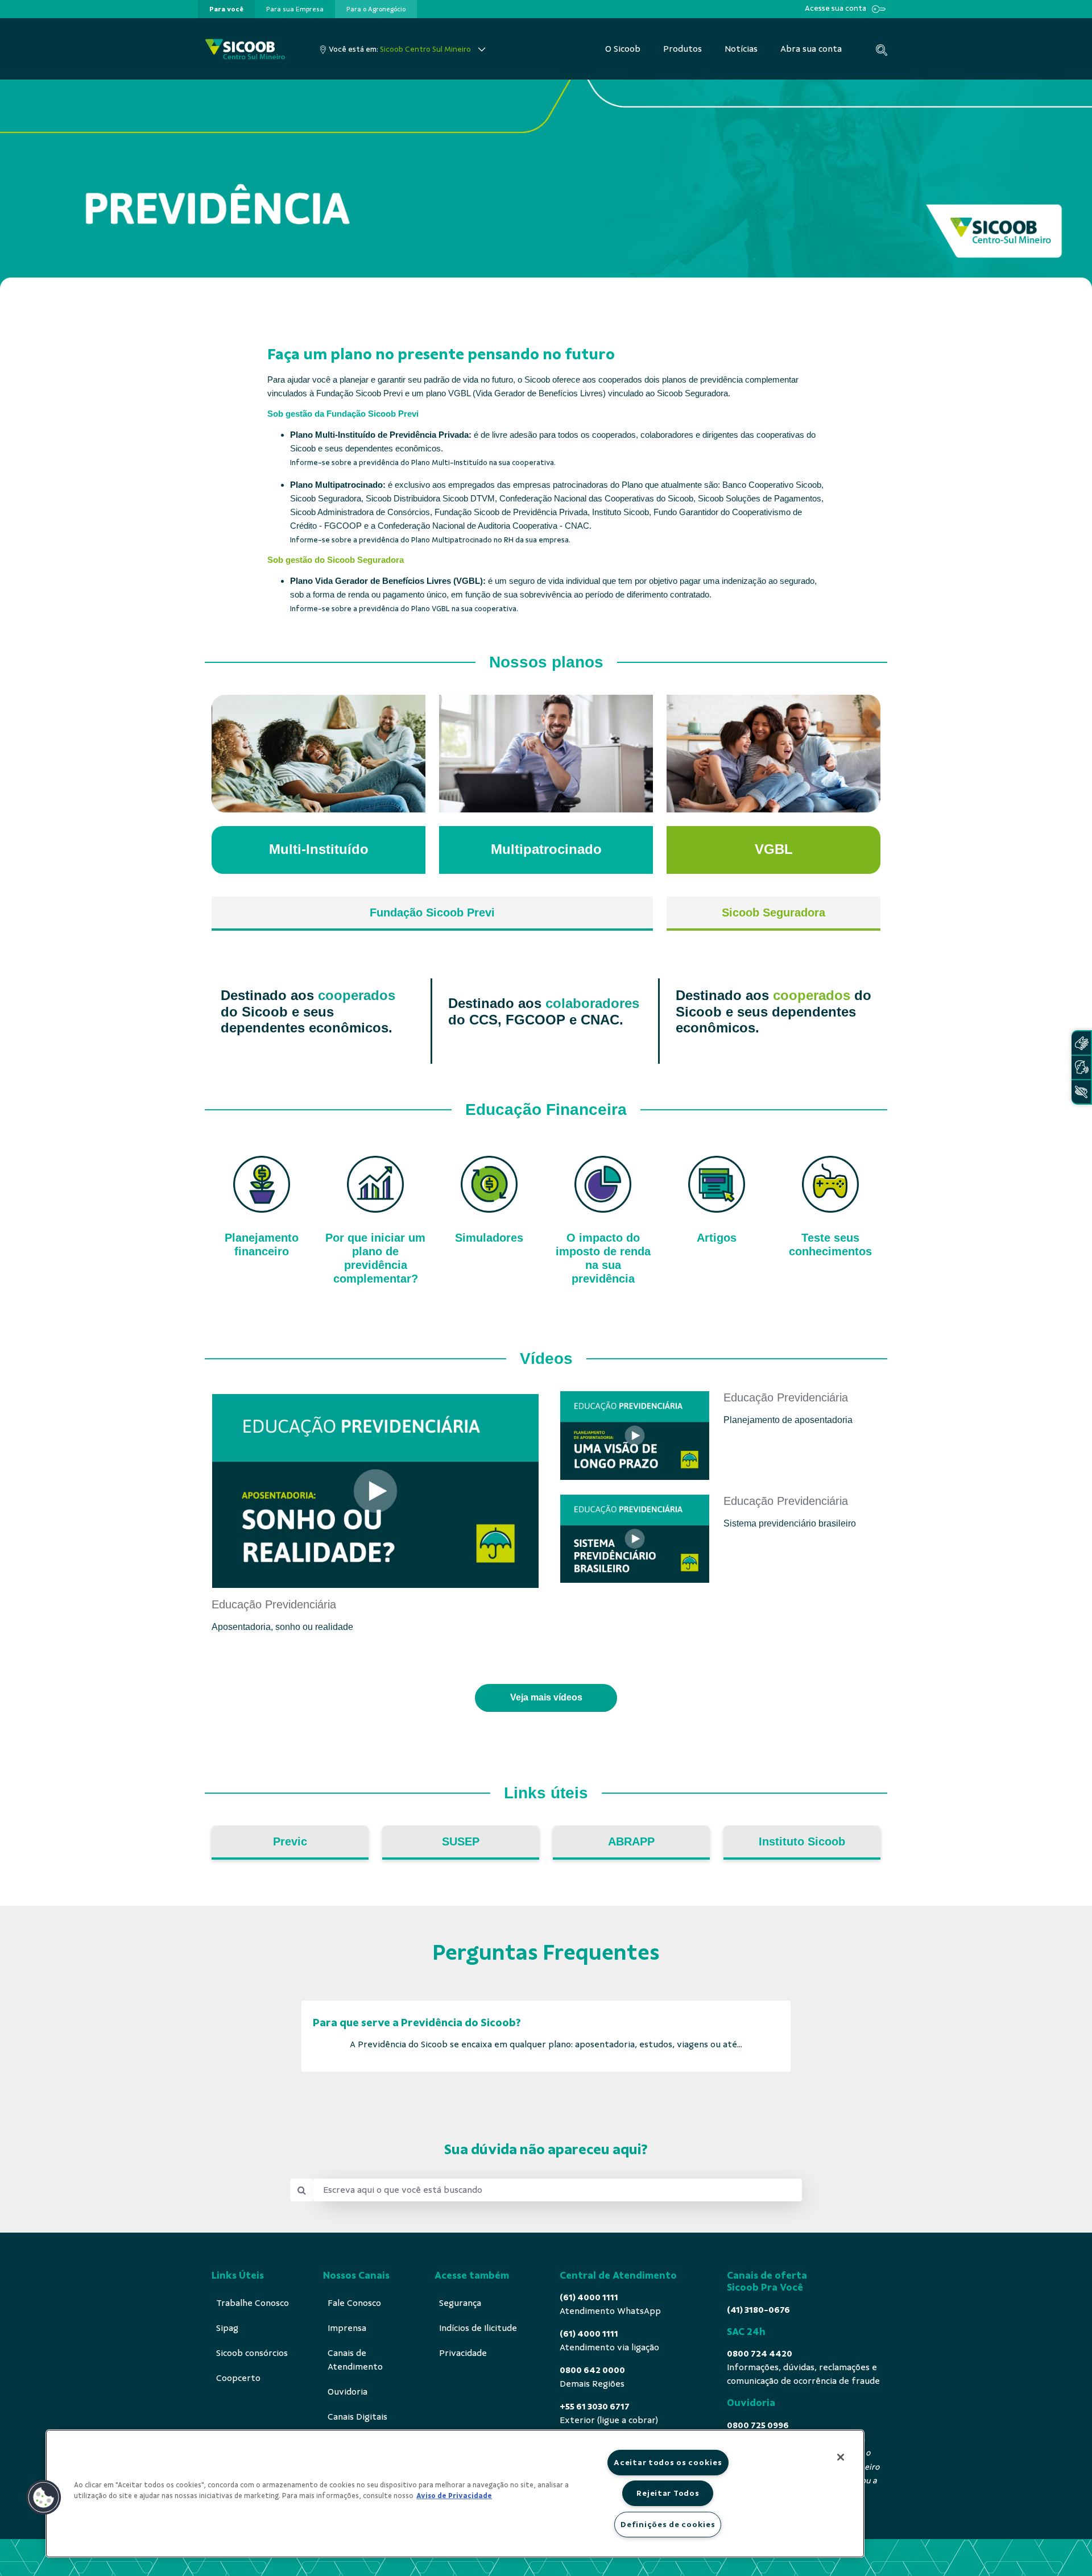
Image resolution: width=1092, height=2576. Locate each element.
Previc (290, 1841)
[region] (455, 2494)
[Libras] (1081, 1043)
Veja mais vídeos (546, 1697)
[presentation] (226, 9)
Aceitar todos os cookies (668, 2462)
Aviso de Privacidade (454, 2496)
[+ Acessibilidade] (1081, 1092)
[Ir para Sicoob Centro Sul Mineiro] (245, 49)
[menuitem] (226, 9)
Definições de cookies (668, 2524)
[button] (44, 2498)
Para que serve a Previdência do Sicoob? (417, 2023)
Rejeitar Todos (668, 2493)
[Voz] (1081, 1067)
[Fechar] (841, 2457)
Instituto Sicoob (802, 1841)
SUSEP (461, 1841)
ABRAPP (631, 1841)
